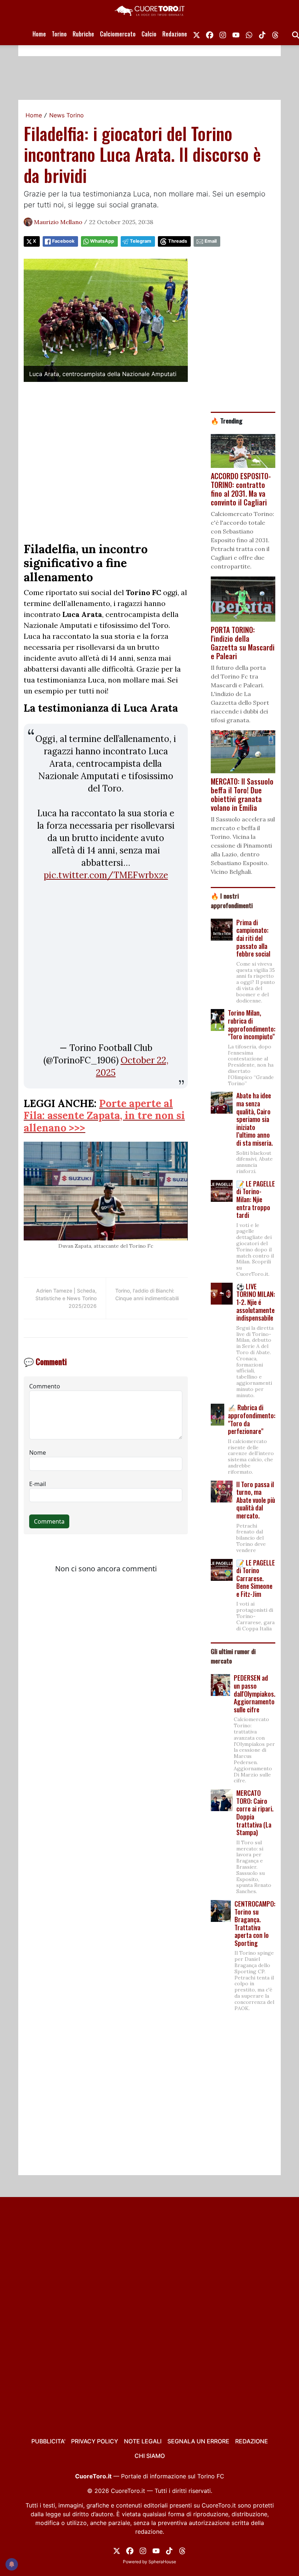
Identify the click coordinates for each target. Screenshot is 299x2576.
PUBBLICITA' (48, 2441)
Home (39, 34)
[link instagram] (223, 34)
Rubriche (83, 34)
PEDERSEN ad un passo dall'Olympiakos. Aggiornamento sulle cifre (255, 1693)
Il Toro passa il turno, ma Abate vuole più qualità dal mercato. (256, 1500)
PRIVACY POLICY (95, 2441)
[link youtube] (236, 34)
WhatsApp (102, 241)
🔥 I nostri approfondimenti (232, 900)
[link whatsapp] (249, 34)
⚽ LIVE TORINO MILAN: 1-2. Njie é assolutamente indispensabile (256, 1302)
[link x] (197, 34)
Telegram (141, 241)
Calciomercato (118, 34)
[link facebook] (210, 34)
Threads (178, 241)
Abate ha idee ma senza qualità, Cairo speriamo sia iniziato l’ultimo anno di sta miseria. (255, 1119)
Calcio (149, 34)
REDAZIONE (252, 2441)
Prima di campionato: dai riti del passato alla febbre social (253, 938)
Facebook (63, 241)
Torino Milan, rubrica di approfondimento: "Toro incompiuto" (252, 1025)
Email (211, 241)
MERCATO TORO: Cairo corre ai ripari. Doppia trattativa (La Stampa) (255, 1813)
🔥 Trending (227, 421)
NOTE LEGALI (143, 2441)
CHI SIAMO (150, 2456)
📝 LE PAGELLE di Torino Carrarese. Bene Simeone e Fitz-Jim (256, 1578)
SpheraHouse (162, 2562)
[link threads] (275, 34)
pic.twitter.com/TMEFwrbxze (106, 875)
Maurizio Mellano (58, 222)
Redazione (175, 34)
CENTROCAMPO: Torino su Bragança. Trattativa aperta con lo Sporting (255, 1923)
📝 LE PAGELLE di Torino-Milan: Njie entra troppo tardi (256, 1199)
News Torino (67, 115)
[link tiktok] (262, 34)
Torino (59, 34)
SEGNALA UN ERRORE (198, 2441)
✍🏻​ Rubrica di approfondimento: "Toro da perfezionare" (252, 1419)
